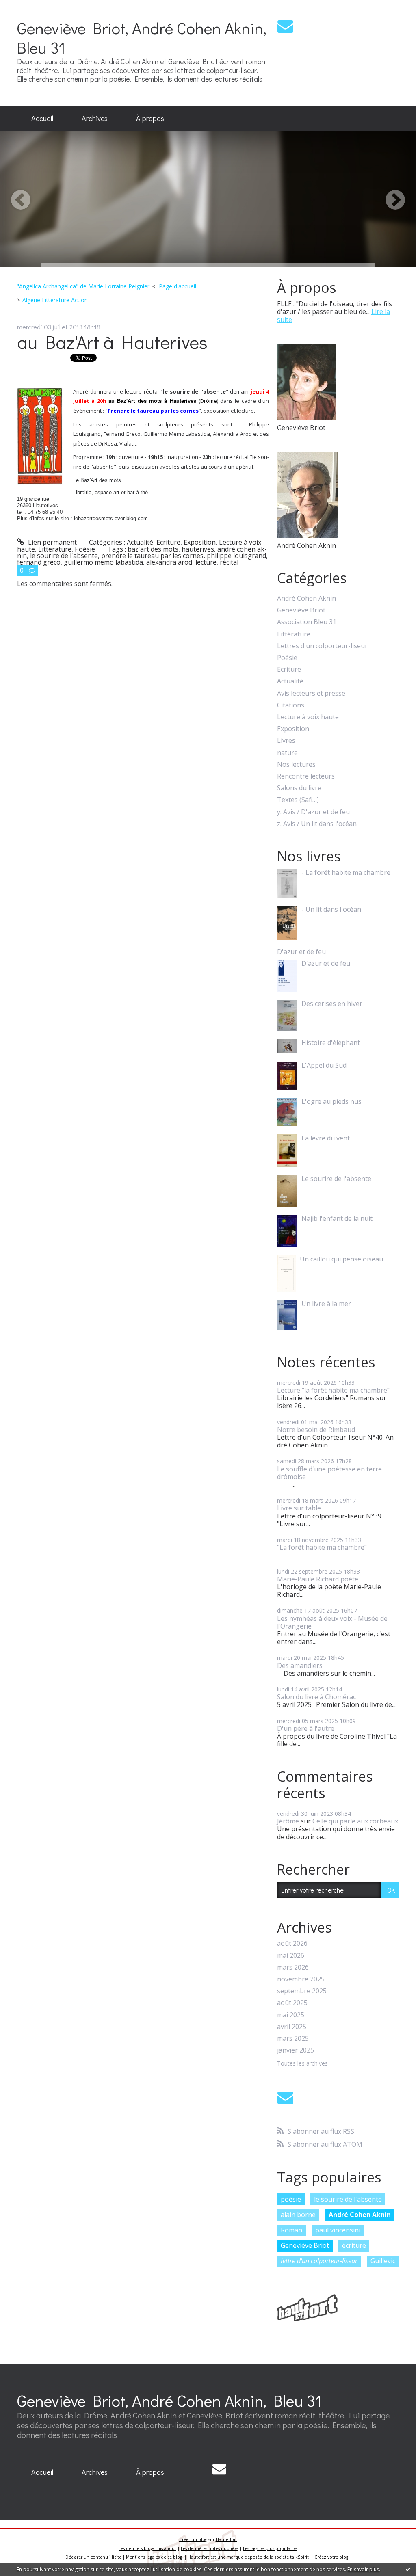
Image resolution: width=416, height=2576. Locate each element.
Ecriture (168, 542)
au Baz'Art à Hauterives (112, 342)
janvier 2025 (296, 2050)
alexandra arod (169, 562)
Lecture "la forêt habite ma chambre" (333, 1390)
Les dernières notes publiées (210, 2548)
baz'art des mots (153, 549)
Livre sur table (299, 1508)
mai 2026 (291, 1956)
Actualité (140, 542)
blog (344, 2557)
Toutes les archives (302, 2064)
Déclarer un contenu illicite (93, 2557)
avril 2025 (292, 2027)
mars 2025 (293, 2039)
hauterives (198, 549)
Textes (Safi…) (298, 800)
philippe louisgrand (236, 556)
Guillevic (383, 2261)
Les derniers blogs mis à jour (147, 2548)
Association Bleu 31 (307, 622)
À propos (150, 118)
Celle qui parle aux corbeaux (355, 1821)
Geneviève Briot (301, 610)
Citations (291, 705)
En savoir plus (363, 2569)
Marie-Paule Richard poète (318, 1579)
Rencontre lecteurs (306, 776)
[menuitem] (42, 119)
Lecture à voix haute (308, 717)
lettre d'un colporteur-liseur (319, 2261)
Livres (286, 741)
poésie (291, 2199)
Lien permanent (52, 542)
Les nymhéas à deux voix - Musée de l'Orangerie (332, 1622)
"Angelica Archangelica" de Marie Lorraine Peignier (83, 286)
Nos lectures (296, 765)
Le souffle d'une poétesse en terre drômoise (329, 1473)
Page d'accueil (178, 286)
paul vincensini (338, 2230)
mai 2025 (291, 2015)
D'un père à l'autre (306, 1728)
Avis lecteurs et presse (311, 693)
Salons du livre (299, 788)
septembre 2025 (302, 1991)
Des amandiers (300, 1665)
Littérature (55, 549)
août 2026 (292, 1943)
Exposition (200, 542)
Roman (291, 2230)
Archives (95, 118)
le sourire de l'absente (64, 556)
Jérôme (288, 1821)
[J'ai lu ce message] (408, 2569)
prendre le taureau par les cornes (152, 556)
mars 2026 (293, 1967)
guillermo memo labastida (103, 562)
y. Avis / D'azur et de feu (313, 812)
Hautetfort (226, 2539)
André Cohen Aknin (307, 598)
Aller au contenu (29, 7)
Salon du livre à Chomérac (316, 1697)
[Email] (285, 26)
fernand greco (39, 562)
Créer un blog (193, 2539)
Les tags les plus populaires (270, 2548)
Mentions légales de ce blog (154, 2557)
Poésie (85, 549)
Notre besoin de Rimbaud (316, 1430)
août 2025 (292, 2003)
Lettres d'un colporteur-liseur (322, 646)
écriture (354, 2245)
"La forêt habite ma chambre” (322, 1547)
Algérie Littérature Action (55, 300)
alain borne (298, 2215)
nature (287, 753)
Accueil (42, 118)
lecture (206, 562)
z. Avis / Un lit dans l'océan (317, 824)
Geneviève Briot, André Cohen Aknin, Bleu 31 (142, 38)
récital (229, 562)
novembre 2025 (301, 1979)
